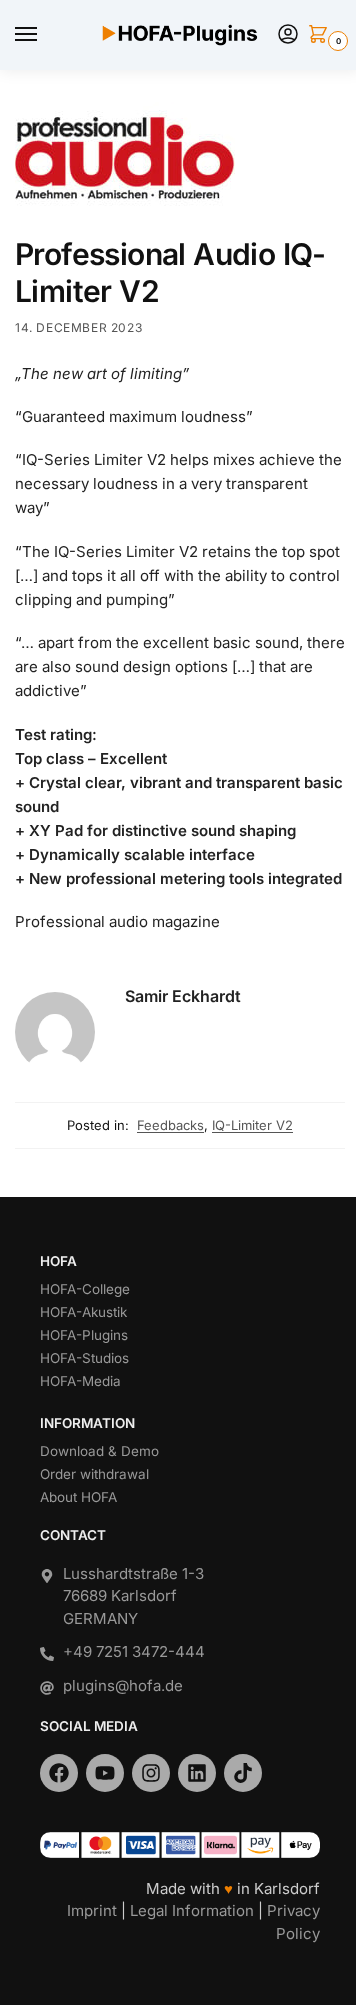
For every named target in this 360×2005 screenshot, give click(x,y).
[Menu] (45, 35)
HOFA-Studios (84, 1358)
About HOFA (78, 1497)
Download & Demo (99, 1451)
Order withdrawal (94, 1474)
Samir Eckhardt (183, 996)
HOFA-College (85, 1289)
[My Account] (288, 35)
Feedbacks (170, 1125)
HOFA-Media (80, 1381)
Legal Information (192, 1910)
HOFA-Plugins (84, 1335)
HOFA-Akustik (83, 1312)
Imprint (92, 1910)
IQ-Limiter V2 (252, 1125)
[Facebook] (59, 1773)
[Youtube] (105, 1773)
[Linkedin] (197, 1773)
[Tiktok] (243, 1773)
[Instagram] (151, 1773)
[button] (322, 35)
